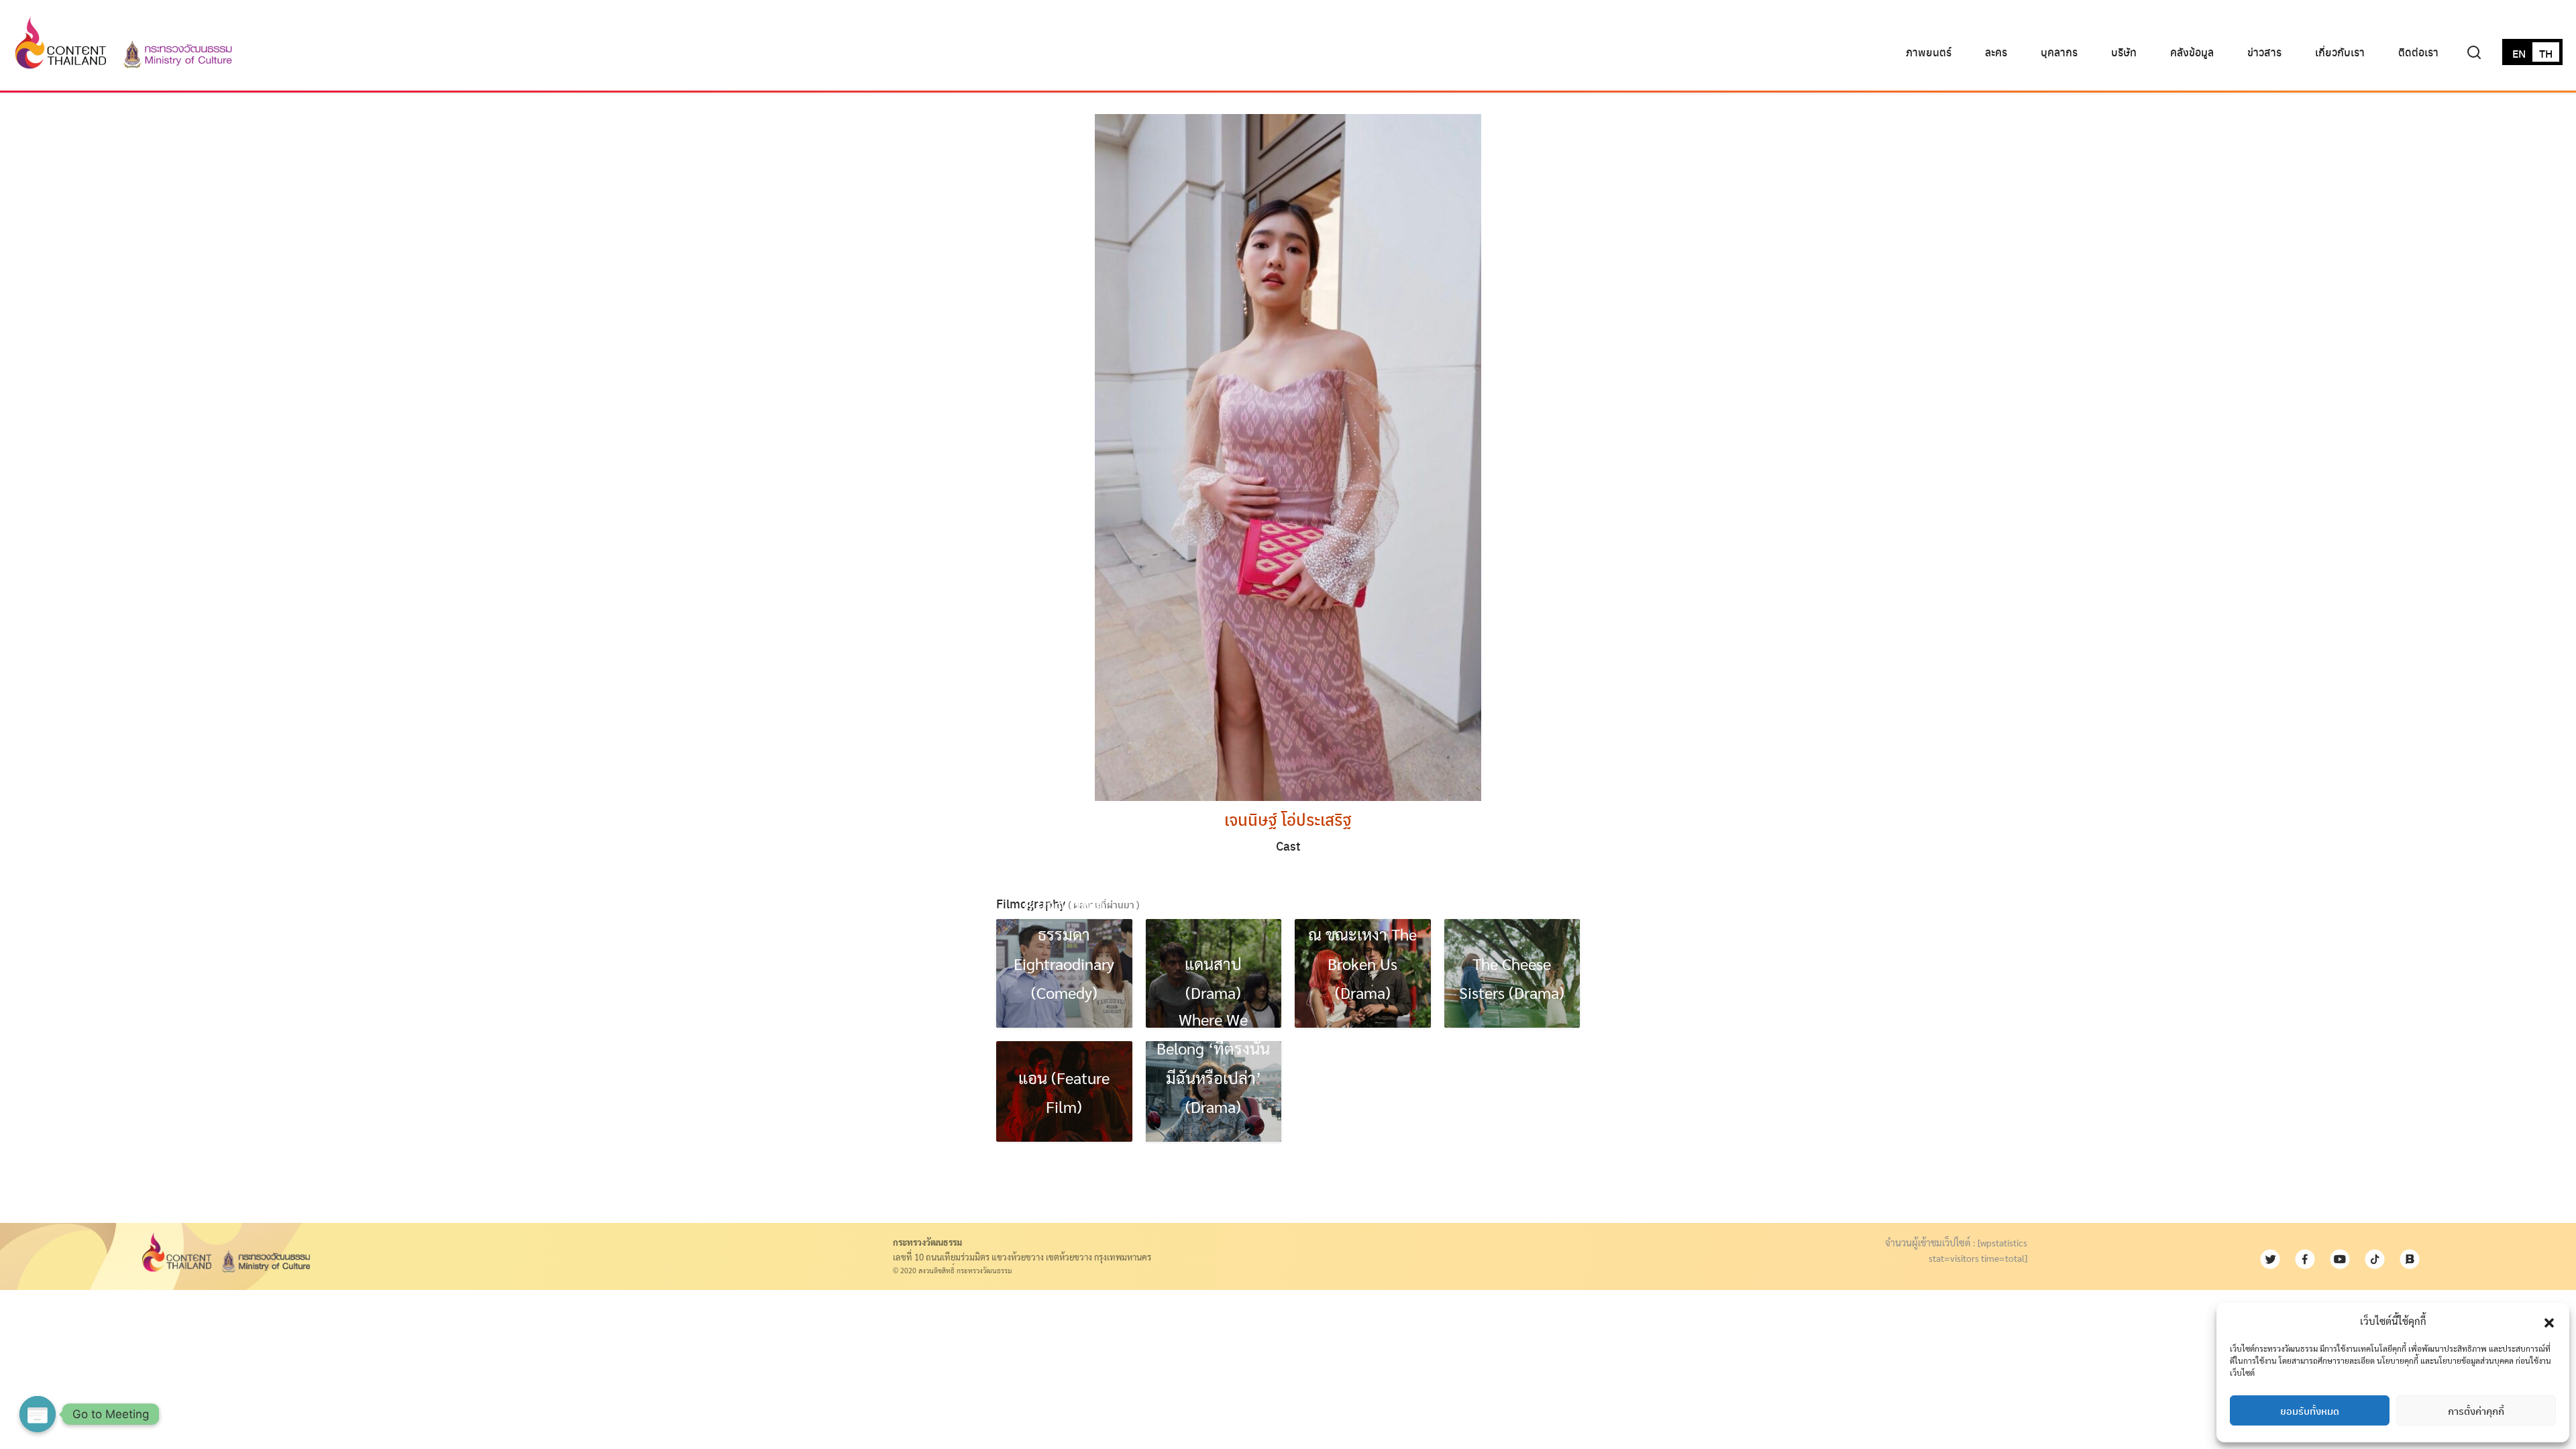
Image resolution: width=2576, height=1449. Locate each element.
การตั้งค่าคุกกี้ (2476, 1411)
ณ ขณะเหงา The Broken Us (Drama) (1362, 963)
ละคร (1996, 52)
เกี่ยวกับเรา (2340, 52)
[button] (2549, 1321)
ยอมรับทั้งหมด (2310, 1411)
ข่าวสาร (2264, 52)
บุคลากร (2059, 52)
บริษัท (2124, 52)
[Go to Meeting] (38, 1414)
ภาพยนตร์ (1929, 52)
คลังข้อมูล (2192, 52)
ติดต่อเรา (2418, 52)
